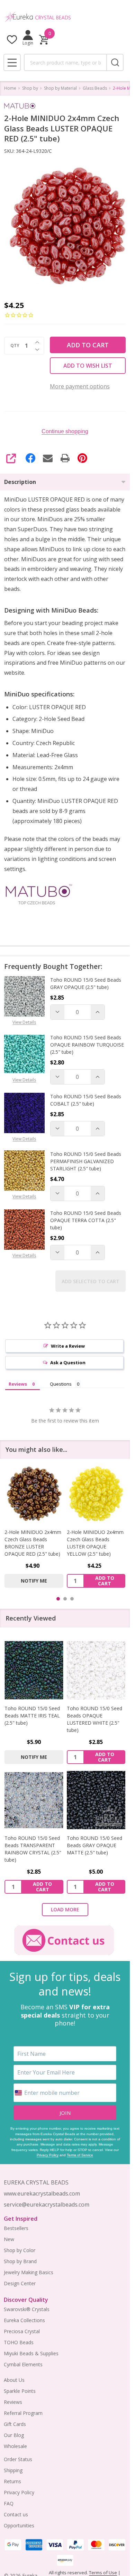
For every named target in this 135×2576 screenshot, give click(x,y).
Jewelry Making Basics (29, 2272)
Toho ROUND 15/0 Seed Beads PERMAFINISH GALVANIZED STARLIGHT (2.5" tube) (86, 1161)
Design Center (20, 2283)
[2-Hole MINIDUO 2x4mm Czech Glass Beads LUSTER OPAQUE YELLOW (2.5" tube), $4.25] (96, 1494)
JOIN (65, 2113)
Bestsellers (16, 2228)
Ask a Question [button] (68, 1363)
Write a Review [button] (68, 1346)
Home (10, 88)
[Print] (65, 458)
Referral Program (23, 2413)
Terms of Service (80, 2155)
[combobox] (65, 62)
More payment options (80, 386)
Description (20, 482)
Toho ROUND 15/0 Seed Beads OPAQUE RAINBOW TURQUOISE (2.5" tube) (87, 1045)
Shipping (13, 2470)
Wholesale (15, 2446)
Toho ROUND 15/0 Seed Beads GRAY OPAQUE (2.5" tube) (86, 983)
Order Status (18, 2459)
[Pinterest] (82, 458)
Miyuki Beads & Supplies (31, 2353)
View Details (24, 1022)
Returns (12, 2481)
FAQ (9, 2503)
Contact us (16, 2514)
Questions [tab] (61, 1384)
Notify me (34, 1581)
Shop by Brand (20, 2261)
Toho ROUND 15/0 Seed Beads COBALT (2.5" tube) (86, 1100)
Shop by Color (20, 2250)
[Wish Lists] (12, 39)
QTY (15, 346)
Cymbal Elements (23, 2364)
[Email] (48, 458)
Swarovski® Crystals (27, 2309)
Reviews (13, 2402)
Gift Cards (15, 2424)
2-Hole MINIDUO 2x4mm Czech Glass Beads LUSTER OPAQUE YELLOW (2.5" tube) (95, 1543)
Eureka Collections (24, 2320)
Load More (65, 1909)
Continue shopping (65, 431)
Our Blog (14, 2435)
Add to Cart (88, 345)
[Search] (115, 62)
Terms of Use (103, 2573)
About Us (14, 2380)
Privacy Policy (48, 2155)
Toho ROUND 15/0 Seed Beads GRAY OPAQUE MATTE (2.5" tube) (94, 1845)
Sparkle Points (20, 2391)
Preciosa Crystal (22, 2331)
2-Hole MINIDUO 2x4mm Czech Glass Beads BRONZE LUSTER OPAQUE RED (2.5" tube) (33, 1543)
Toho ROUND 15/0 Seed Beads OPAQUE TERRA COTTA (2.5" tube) (86, 1220)
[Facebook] (30, 458)
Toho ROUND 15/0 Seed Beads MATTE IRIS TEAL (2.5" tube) (32, 1716)
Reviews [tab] (18, 1384)
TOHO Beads (19, 2342)
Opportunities (19, 2525)
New (9, 2239)
